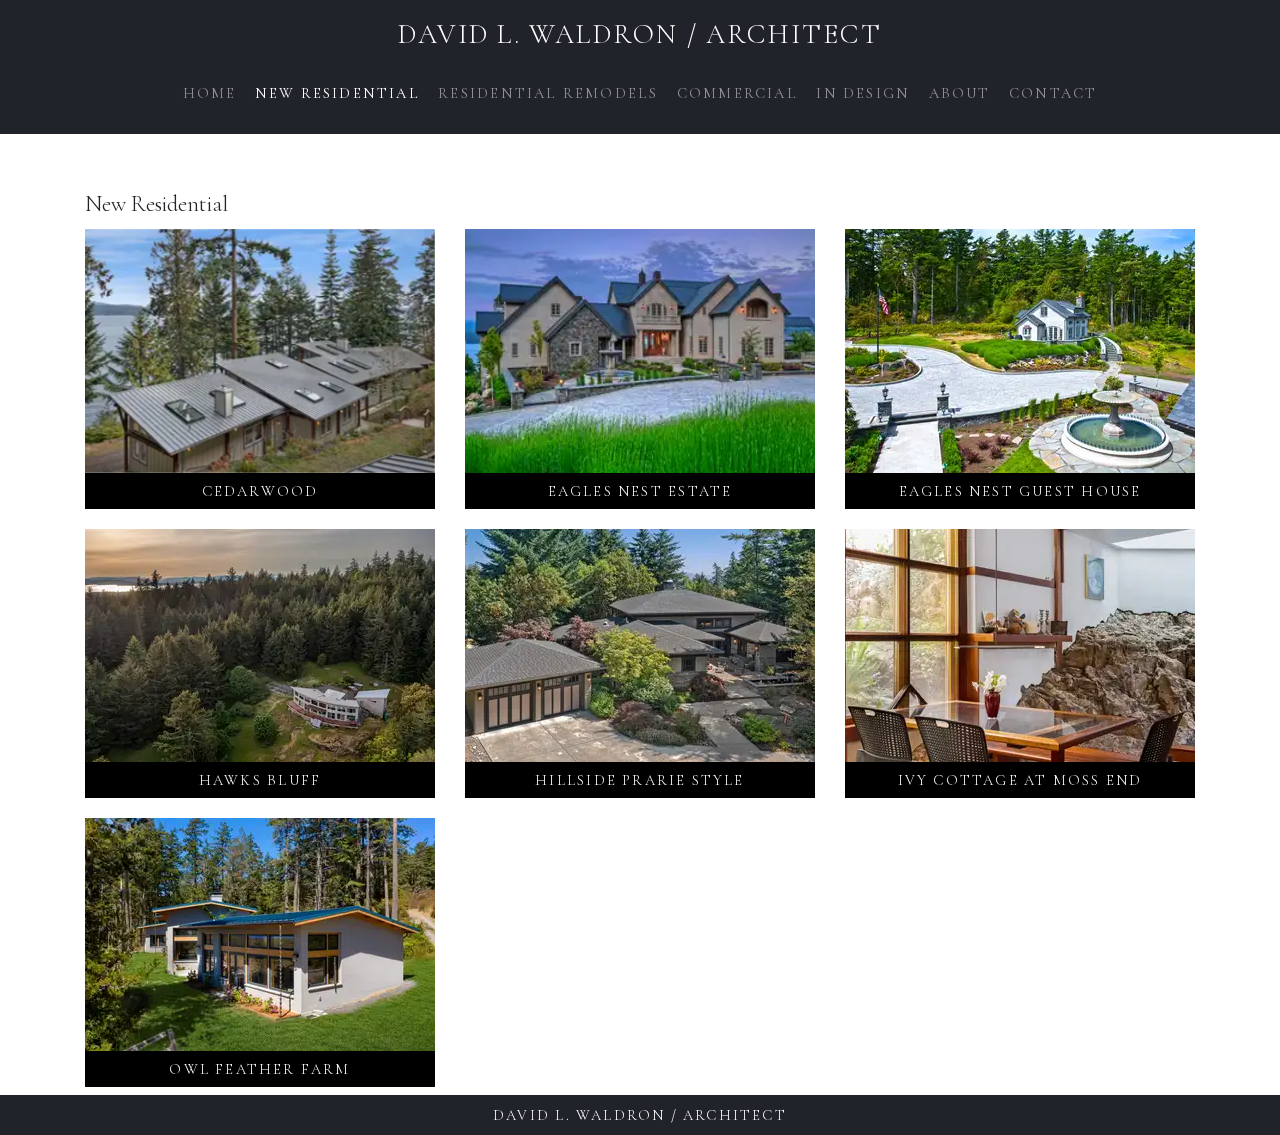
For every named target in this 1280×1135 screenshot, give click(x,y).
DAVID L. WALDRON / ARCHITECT (640, 34)
